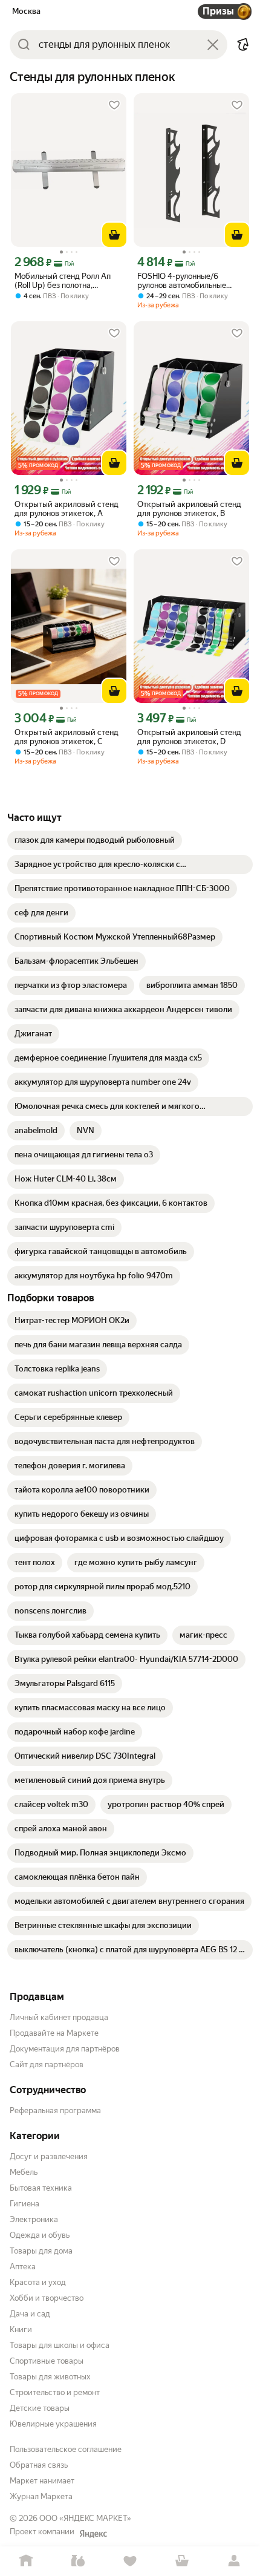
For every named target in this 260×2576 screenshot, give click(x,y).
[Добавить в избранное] (114, 105)
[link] (95, 840)
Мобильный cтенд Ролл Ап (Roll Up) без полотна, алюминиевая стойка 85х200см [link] (63, 281)
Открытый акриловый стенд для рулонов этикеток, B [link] (189, 509)
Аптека (23, 2267)
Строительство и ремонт (55, 2392)
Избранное (130, 2561)
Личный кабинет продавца (59, 2017)
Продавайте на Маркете (54, 2033)
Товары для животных (50, 2377)
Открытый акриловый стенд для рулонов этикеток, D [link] (189, 737)
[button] (243, 45)
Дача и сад (30, 2314)
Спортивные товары (47, 2361)
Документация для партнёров (65, 2049)
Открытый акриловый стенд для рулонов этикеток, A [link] (67, 509)
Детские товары (40, 2408)
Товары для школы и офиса (60, 2345)
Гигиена (24, 2204)
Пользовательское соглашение (66, 2449)
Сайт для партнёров (47, 2064)
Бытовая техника (41, 2188)
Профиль (234, 2561)
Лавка (78, 2561)
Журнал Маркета (41, 2496)
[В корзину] (114, 235)
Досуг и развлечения (49, 2156)
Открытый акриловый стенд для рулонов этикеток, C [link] (67, 737)
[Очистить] (213, 45)
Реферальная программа (55, 2110)
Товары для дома (41, 2251)
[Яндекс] (93, 2534)
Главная (26, 2561)
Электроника (34, 2219)
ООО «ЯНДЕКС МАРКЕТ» (85, 2518)
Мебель (24, 2172)
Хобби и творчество (47, 2298)
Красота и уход (38, 2282)
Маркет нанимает (42, 2481)
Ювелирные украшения (53, 2424)
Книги (21, 2329)
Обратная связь (39, 2465)
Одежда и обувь (40, 2235)
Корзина (182, 2561)
